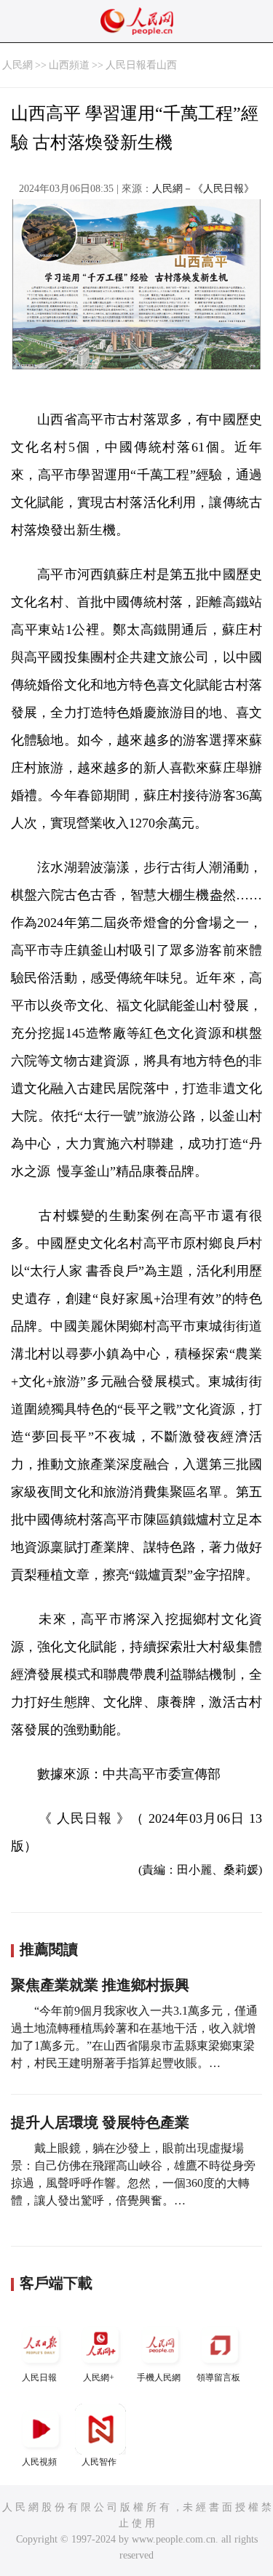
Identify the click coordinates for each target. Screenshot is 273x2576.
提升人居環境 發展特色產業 (100, 2122)
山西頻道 (69, 65)
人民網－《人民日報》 (203, 189)
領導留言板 (218, 2378)
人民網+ (99, 2378)
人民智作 (99, 2462)
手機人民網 (159, 2378)
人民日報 (39, 2378)
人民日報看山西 (141, 65)
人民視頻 (39, 2462)
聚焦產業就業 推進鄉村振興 (100, 1985)
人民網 (17, 65)
